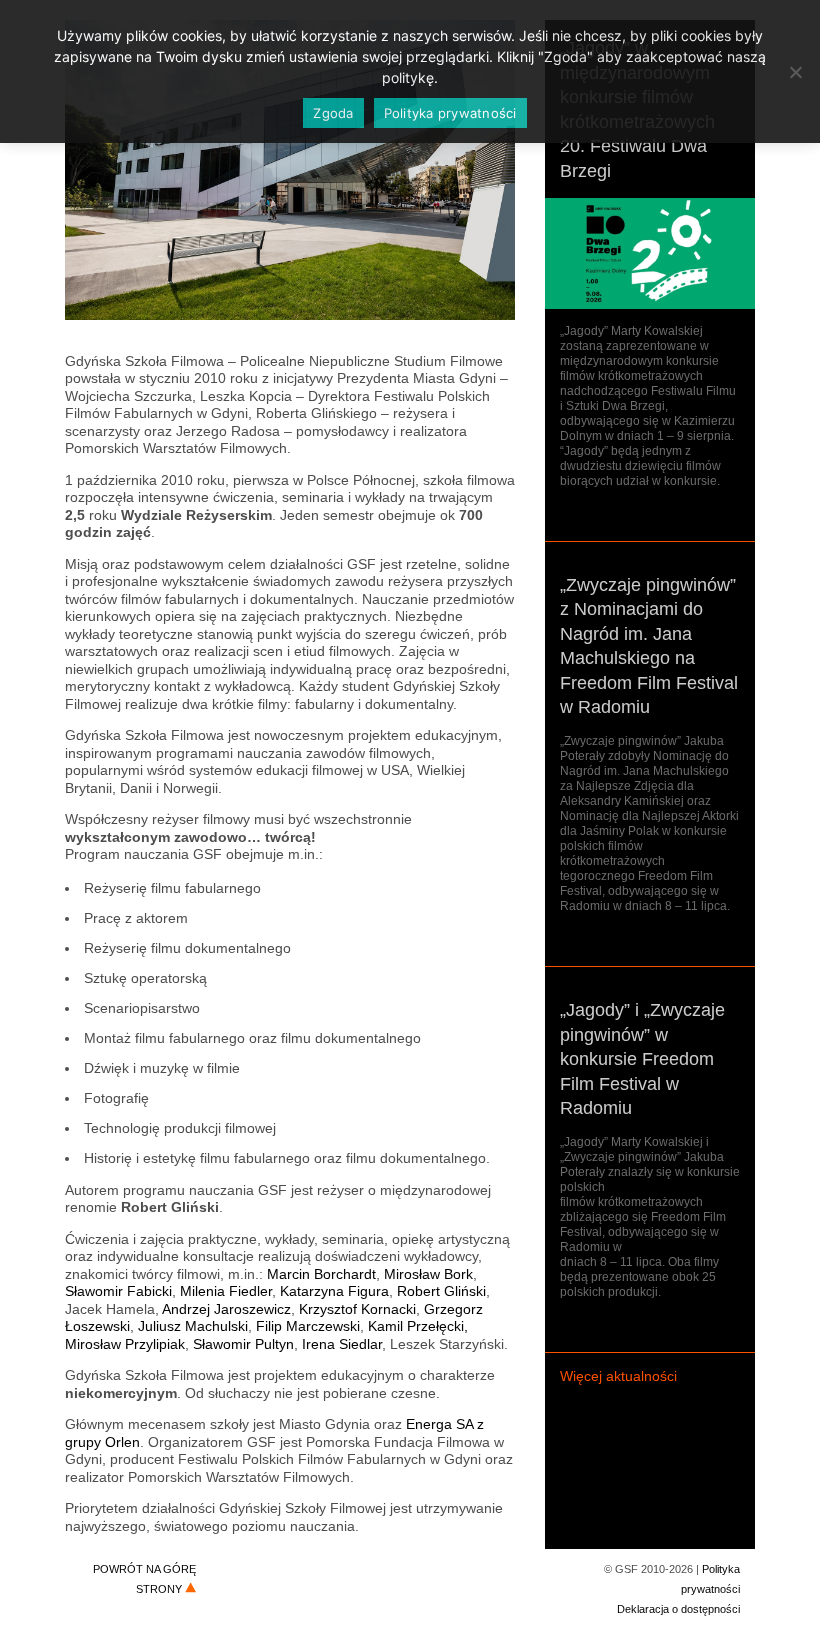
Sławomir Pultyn (243, 1344)
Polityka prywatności (450, 113)
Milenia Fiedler (226, 1291)
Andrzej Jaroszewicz (226, 1309)
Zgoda (333, 113)
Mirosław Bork (428, 1274)
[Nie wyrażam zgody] (795, 72)
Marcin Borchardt (321, 1274)
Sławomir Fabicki (118, 1291)
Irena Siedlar (342, 1344)
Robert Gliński (441, 1291)
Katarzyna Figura (334, 1291)
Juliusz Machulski (193, 1326)
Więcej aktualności (618, 1376)
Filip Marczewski (308, 1326)
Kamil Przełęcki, (418, 1326)
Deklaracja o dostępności (678, 1609)
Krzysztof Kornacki (357, 1309)
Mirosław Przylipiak (125, 1344)
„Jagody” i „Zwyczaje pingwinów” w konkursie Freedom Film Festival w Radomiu (642, 1059)
